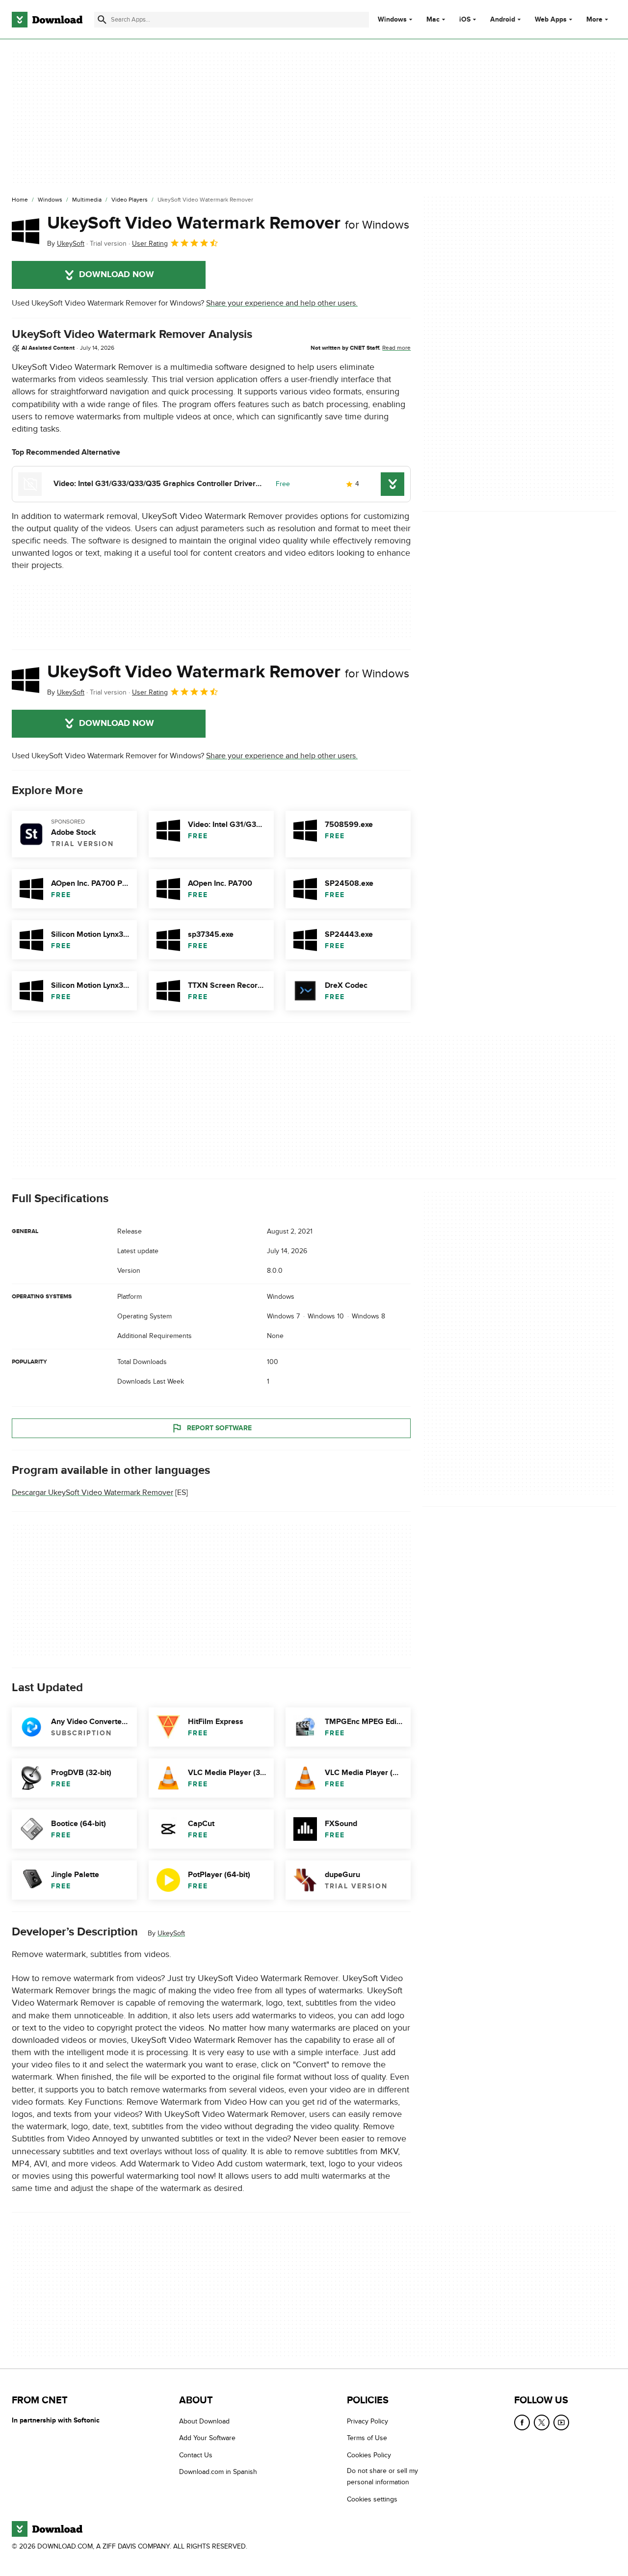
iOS (465, 20)
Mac (433, 20)
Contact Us (196, 2455)
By (66, 244)
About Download (204, 2421)
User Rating (150, 244)
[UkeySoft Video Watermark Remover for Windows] (26, 231)
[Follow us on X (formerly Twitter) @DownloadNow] (542, 2422)
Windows (392, 20)
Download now (117, 275)
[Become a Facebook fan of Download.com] (522, 2422)
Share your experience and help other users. (282, 303)
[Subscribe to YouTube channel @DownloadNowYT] (561, 2422)
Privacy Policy (367, 2421)
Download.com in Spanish (218, 2472)
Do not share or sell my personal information (382, 2477)
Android (503, 20)
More (594, 19)
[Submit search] (102, 20)
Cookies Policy (369, 2455)
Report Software (219, 1428)
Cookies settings (372, 2499)
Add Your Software (207, 2438)
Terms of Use (367, 2438)
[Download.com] (47, 20)
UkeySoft (171, 1933)
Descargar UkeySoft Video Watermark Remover (92, 1493)
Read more (396, 348)
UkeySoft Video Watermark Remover (228, 223)
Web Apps (551, 20)
